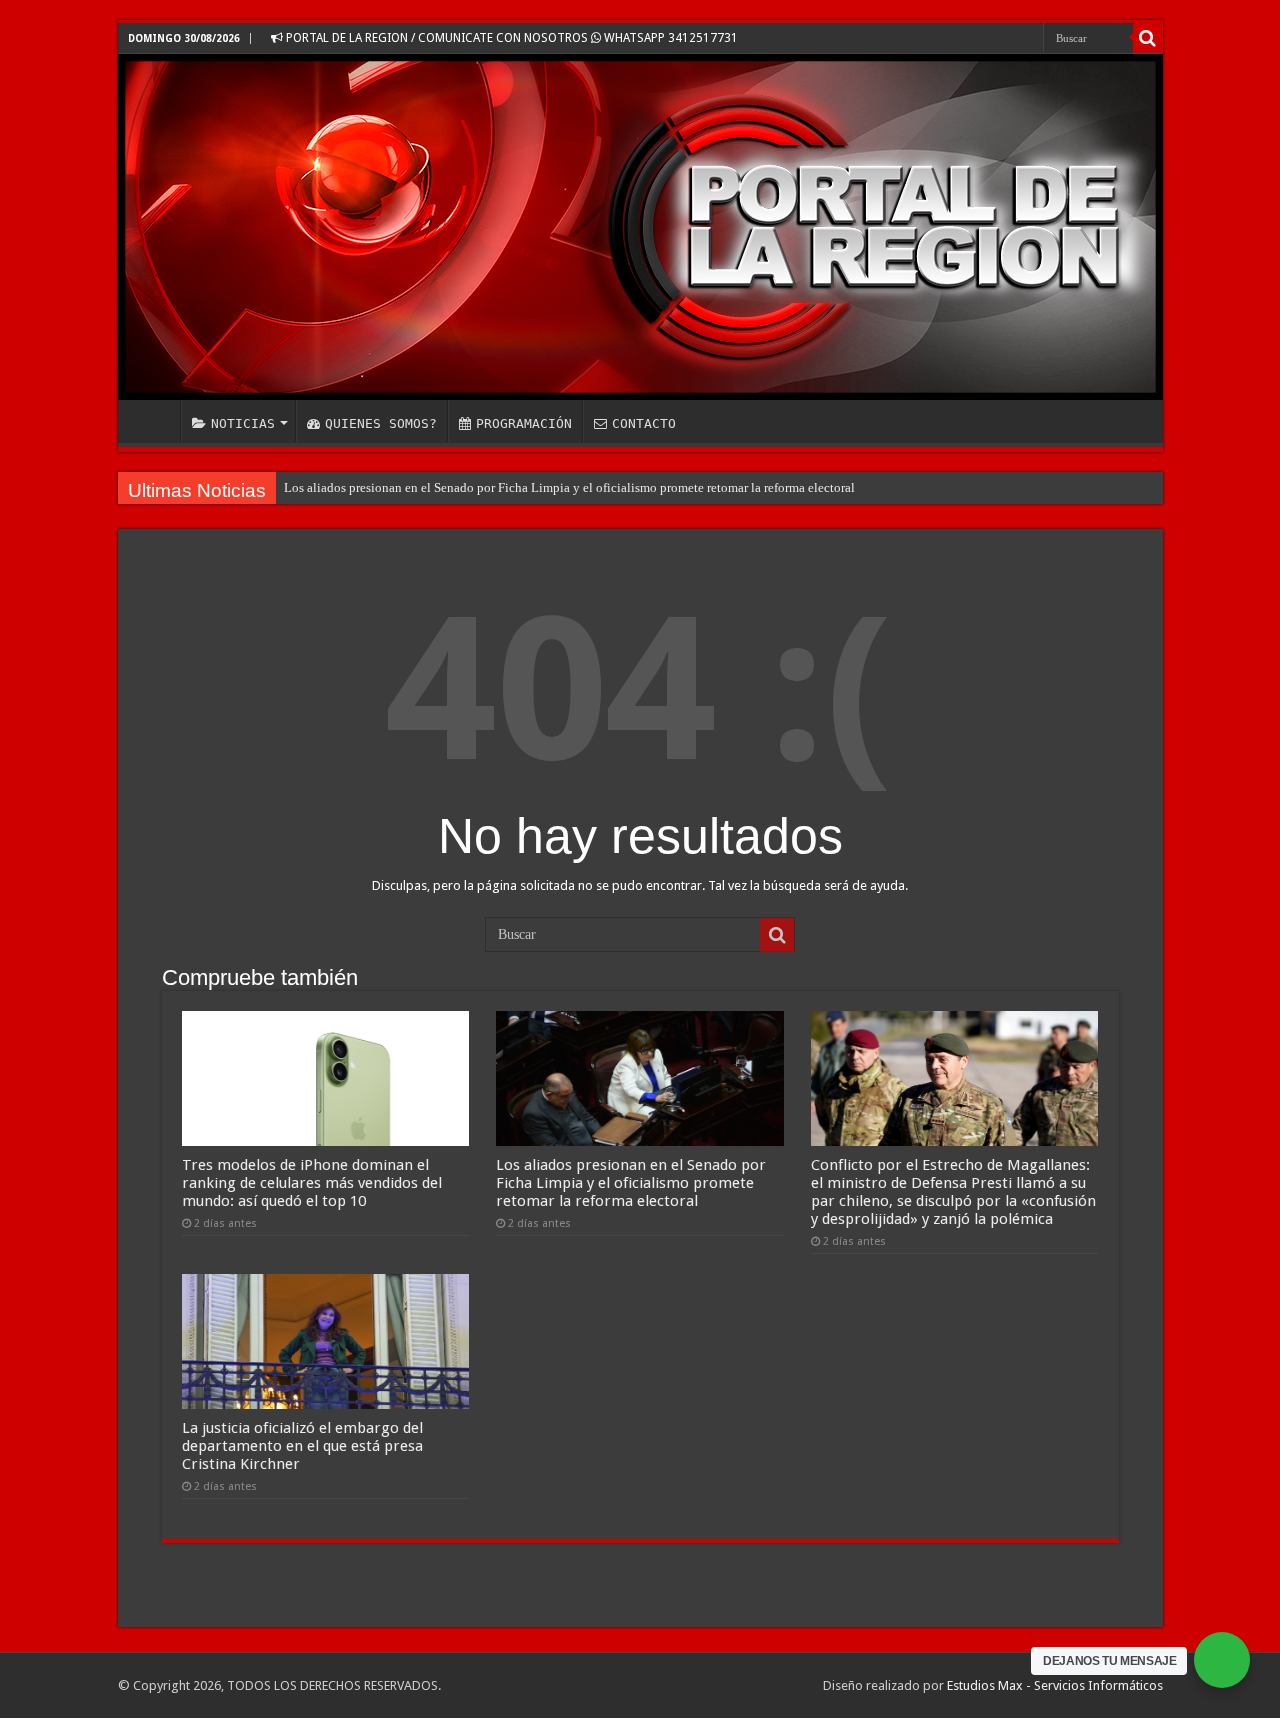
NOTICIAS (243, 423)
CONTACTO (644, 423)
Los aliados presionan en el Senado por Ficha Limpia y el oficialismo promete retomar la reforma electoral (569, 487)
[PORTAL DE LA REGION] (640, 227)
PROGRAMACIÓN (524, 423)
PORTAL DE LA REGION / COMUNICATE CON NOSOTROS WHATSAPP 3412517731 (510, 38)
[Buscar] (1148, 38)
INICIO (154, 421)
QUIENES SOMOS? (381, 423)
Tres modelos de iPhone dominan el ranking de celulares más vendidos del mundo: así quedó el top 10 (312, 1183)
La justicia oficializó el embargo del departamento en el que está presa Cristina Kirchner (302, 1446)
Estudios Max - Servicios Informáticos (1055, 1685)
